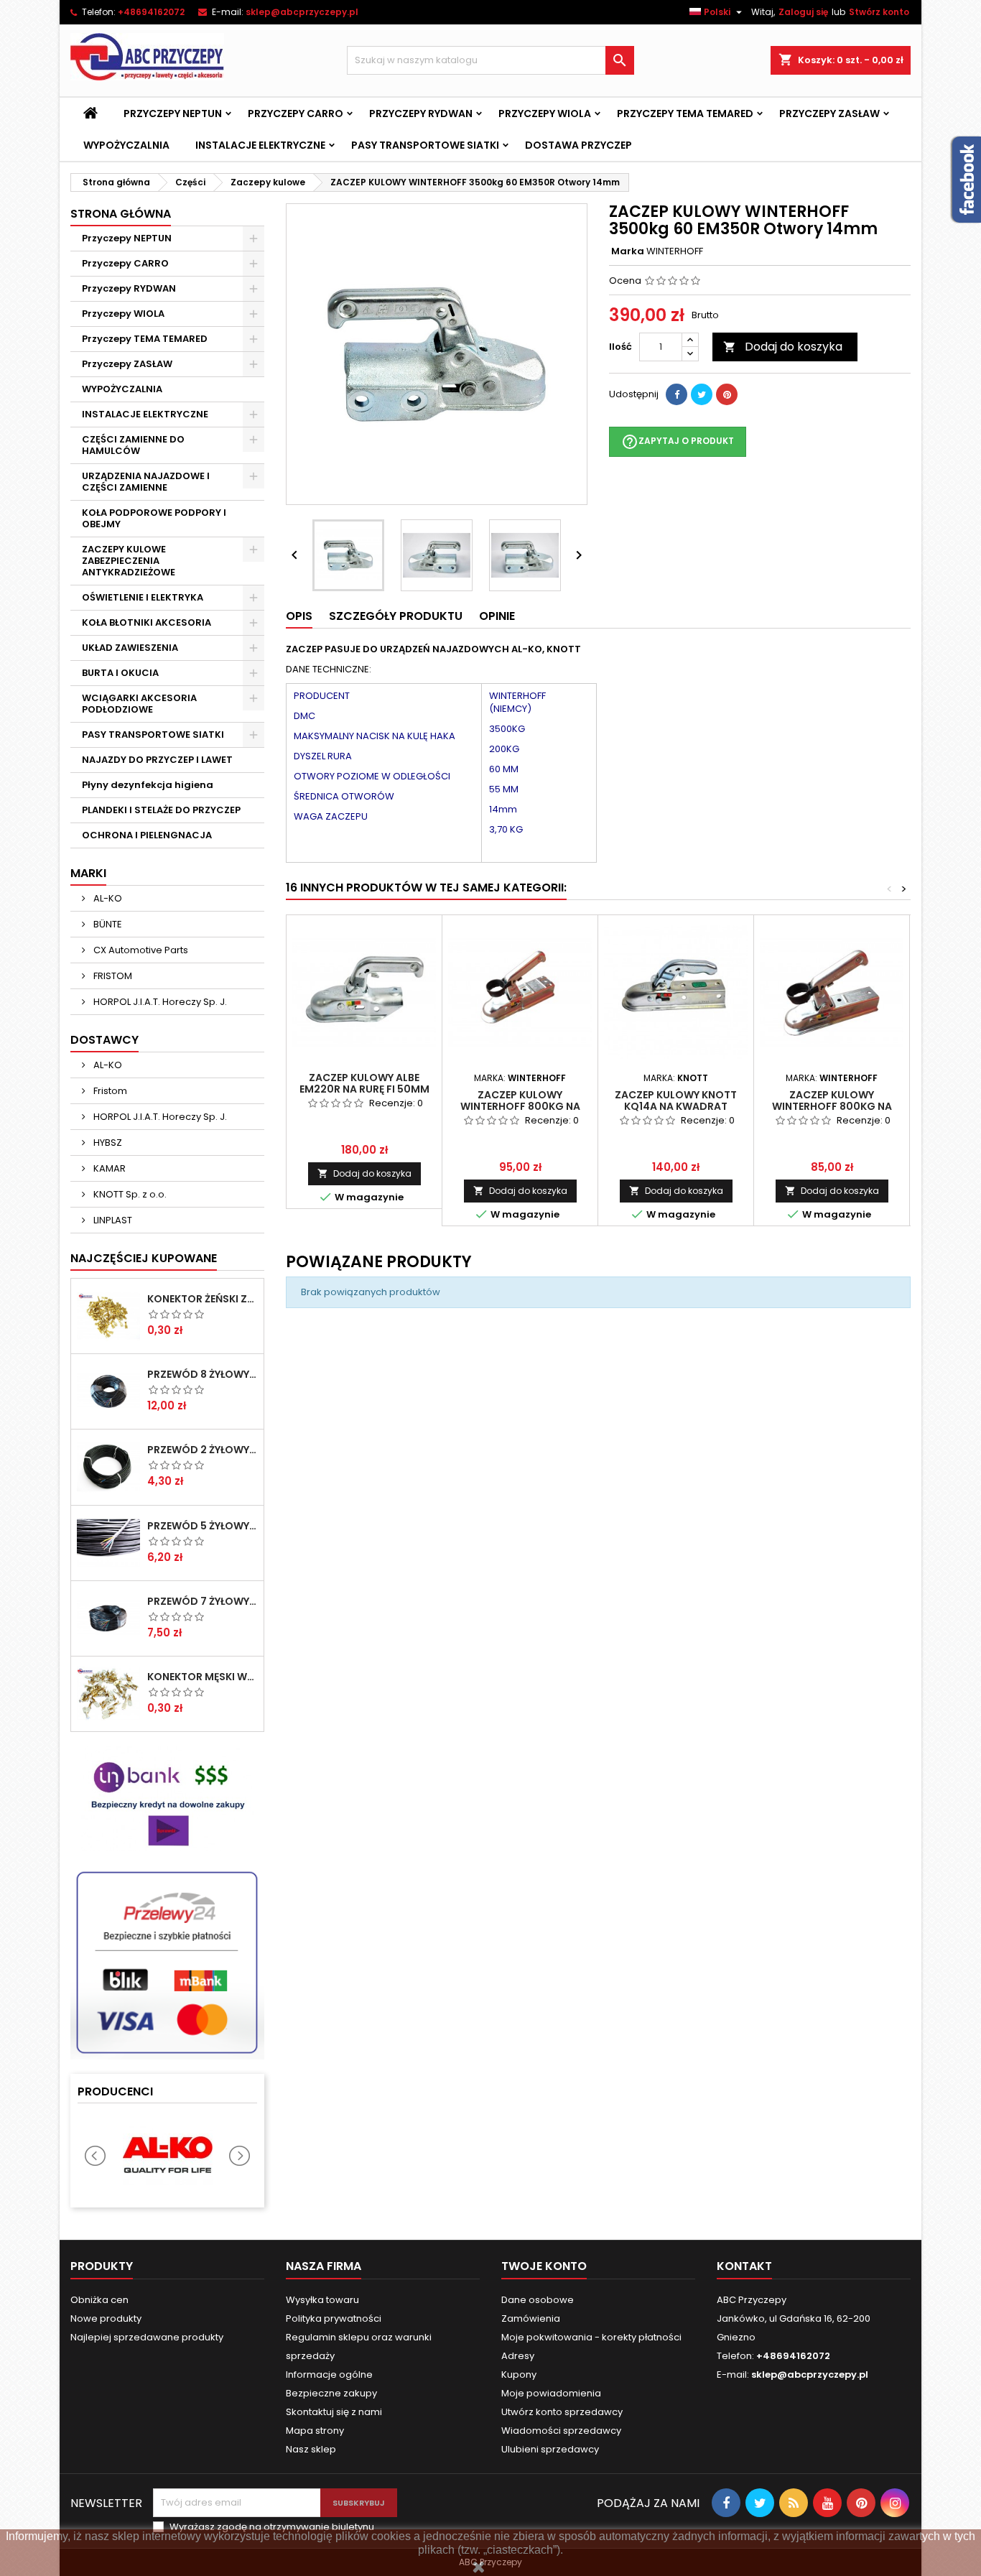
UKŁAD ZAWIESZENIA (130, 648)
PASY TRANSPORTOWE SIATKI (425, 145)
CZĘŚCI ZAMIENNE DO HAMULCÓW (133, 445)
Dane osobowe (538, 2300)
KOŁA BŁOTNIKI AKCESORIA (147, 622)
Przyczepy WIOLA (545, 113)
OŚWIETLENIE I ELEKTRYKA (143, 597)
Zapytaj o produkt (678, 442)
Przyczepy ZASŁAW (829, 113)
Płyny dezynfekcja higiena (148, 785)
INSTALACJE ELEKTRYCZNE (260, 145)
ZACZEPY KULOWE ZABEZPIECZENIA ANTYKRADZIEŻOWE (129, 561)
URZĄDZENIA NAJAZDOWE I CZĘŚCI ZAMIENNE (146, 482)
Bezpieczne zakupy (331, 2393)
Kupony (519, 2375)
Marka (628, 251)
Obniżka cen (99, 2300)
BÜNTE (107, 924)
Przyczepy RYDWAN (421, 113)
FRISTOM (112, 976)
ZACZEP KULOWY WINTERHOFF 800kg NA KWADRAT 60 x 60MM (520, 1106)
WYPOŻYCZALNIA (126, 145)
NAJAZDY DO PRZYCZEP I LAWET (157, 760)
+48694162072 (151, 12)
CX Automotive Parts (140, 950)
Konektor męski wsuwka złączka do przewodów (203, 1677)
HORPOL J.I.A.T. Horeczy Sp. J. (159, 1002)
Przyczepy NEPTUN (173, 113)
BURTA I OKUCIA (120, 673)
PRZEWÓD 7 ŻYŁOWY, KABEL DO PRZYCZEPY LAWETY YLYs (203, 1601)
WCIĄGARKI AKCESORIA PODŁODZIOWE (139, 704)
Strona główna (121, 214)
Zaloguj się (803, 12)
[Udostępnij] (677, 394)
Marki (88, 873)
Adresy (518, 2356)
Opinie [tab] (497, 616)
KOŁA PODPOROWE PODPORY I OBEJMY (154, 518)
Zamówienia (531, 2318)
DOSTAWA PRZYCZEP (578, 145)
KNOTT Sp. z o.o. (129, 1194)
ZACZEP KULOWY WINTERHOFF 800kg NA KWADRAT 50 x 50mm (832, 1106)
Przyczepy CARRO (296, 113)
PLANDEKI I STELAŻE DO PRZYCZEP (161, 810)
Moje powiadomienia (551, 2393)
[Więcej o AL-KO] (167, 2155)
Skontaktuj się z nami (334, 2412)
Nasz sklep (311, 2449)
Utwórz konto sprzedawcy (562, 2412)
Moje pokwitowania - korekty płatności (591, 2337)
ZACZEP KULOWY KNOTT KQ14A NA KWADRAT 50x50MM (676, 1106)
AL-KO (107, 898)
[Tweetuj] (702, 394)
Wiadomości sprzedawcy (561, 2431)
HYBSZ (107, 1143)
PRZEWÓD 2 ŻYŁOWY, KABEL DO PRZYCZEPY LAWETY (203, 1450)
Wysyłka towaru (322, 2300)
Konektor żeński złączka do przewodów (203, 1299)
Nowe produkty (106, 2318)
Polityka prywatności (334, 2318)
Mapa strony (315, 2431)
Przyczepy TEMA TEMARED (685, 113)
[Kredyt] (167, 1798)
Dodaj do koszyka (783, 347)
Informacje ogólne (329, 2375)
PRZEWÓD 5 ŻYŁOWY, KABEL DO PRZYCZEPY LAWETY (203, 1526)
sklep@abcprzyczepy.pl (302, 12)
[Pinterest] (727, 394)
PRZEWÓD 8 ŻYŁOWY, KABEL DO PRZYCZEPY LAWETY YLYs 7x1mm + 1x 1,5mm (203, 1374)
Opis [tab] (299, 616)
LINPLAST (112, 1220)
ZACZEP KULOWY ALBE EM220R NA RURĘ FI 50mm (364, 1083)
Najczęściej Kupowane (144, 1258)
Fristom (109, 1091)
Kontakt (744, 2266)
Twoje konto (544, 2266)
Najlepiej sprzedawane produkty (147, 2337)
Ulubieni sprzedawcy (550, 2449)
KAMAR (108, 1168)
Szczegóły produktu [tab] (396, 616)
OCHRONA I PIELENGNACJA (147, 835)
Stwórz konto (879, 12)
